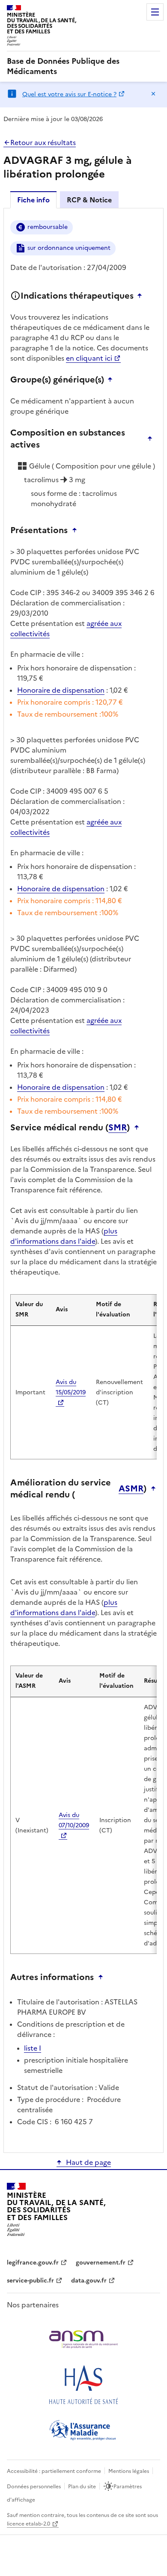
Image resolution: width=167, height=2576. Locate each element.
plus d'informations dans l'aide (64, 1236)
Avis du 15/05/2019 (71, 1387)
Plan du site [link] (82, 2487)
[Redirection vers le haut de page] (142, 296)
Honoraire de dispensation (61, 690)
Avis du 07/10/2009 (74, 1820)
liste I (33, 2048)
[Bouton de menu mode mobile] (155, 12)
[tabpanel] (83, 1180)
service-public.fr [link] (30, 2281)
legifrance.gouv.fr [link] (33, 2263)
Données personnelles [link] (34, 2487)
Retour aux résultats (43, 142)
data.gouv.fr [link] (89, 2281)
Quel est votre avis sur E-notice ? (69, 94)
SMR (118, 1127)
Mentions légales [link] (129, 2471)
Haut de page (88, 2162)
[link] (83, 66)
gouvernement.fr (101, 2263)
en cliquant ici (89, 358)
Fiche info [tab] (33, 200)
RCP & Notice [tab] (89, 200)
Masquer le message (153, 94)
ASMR (131, 1488)
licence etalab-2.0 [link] (28, 2524)
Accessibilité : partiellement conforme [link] (54, 2471)
